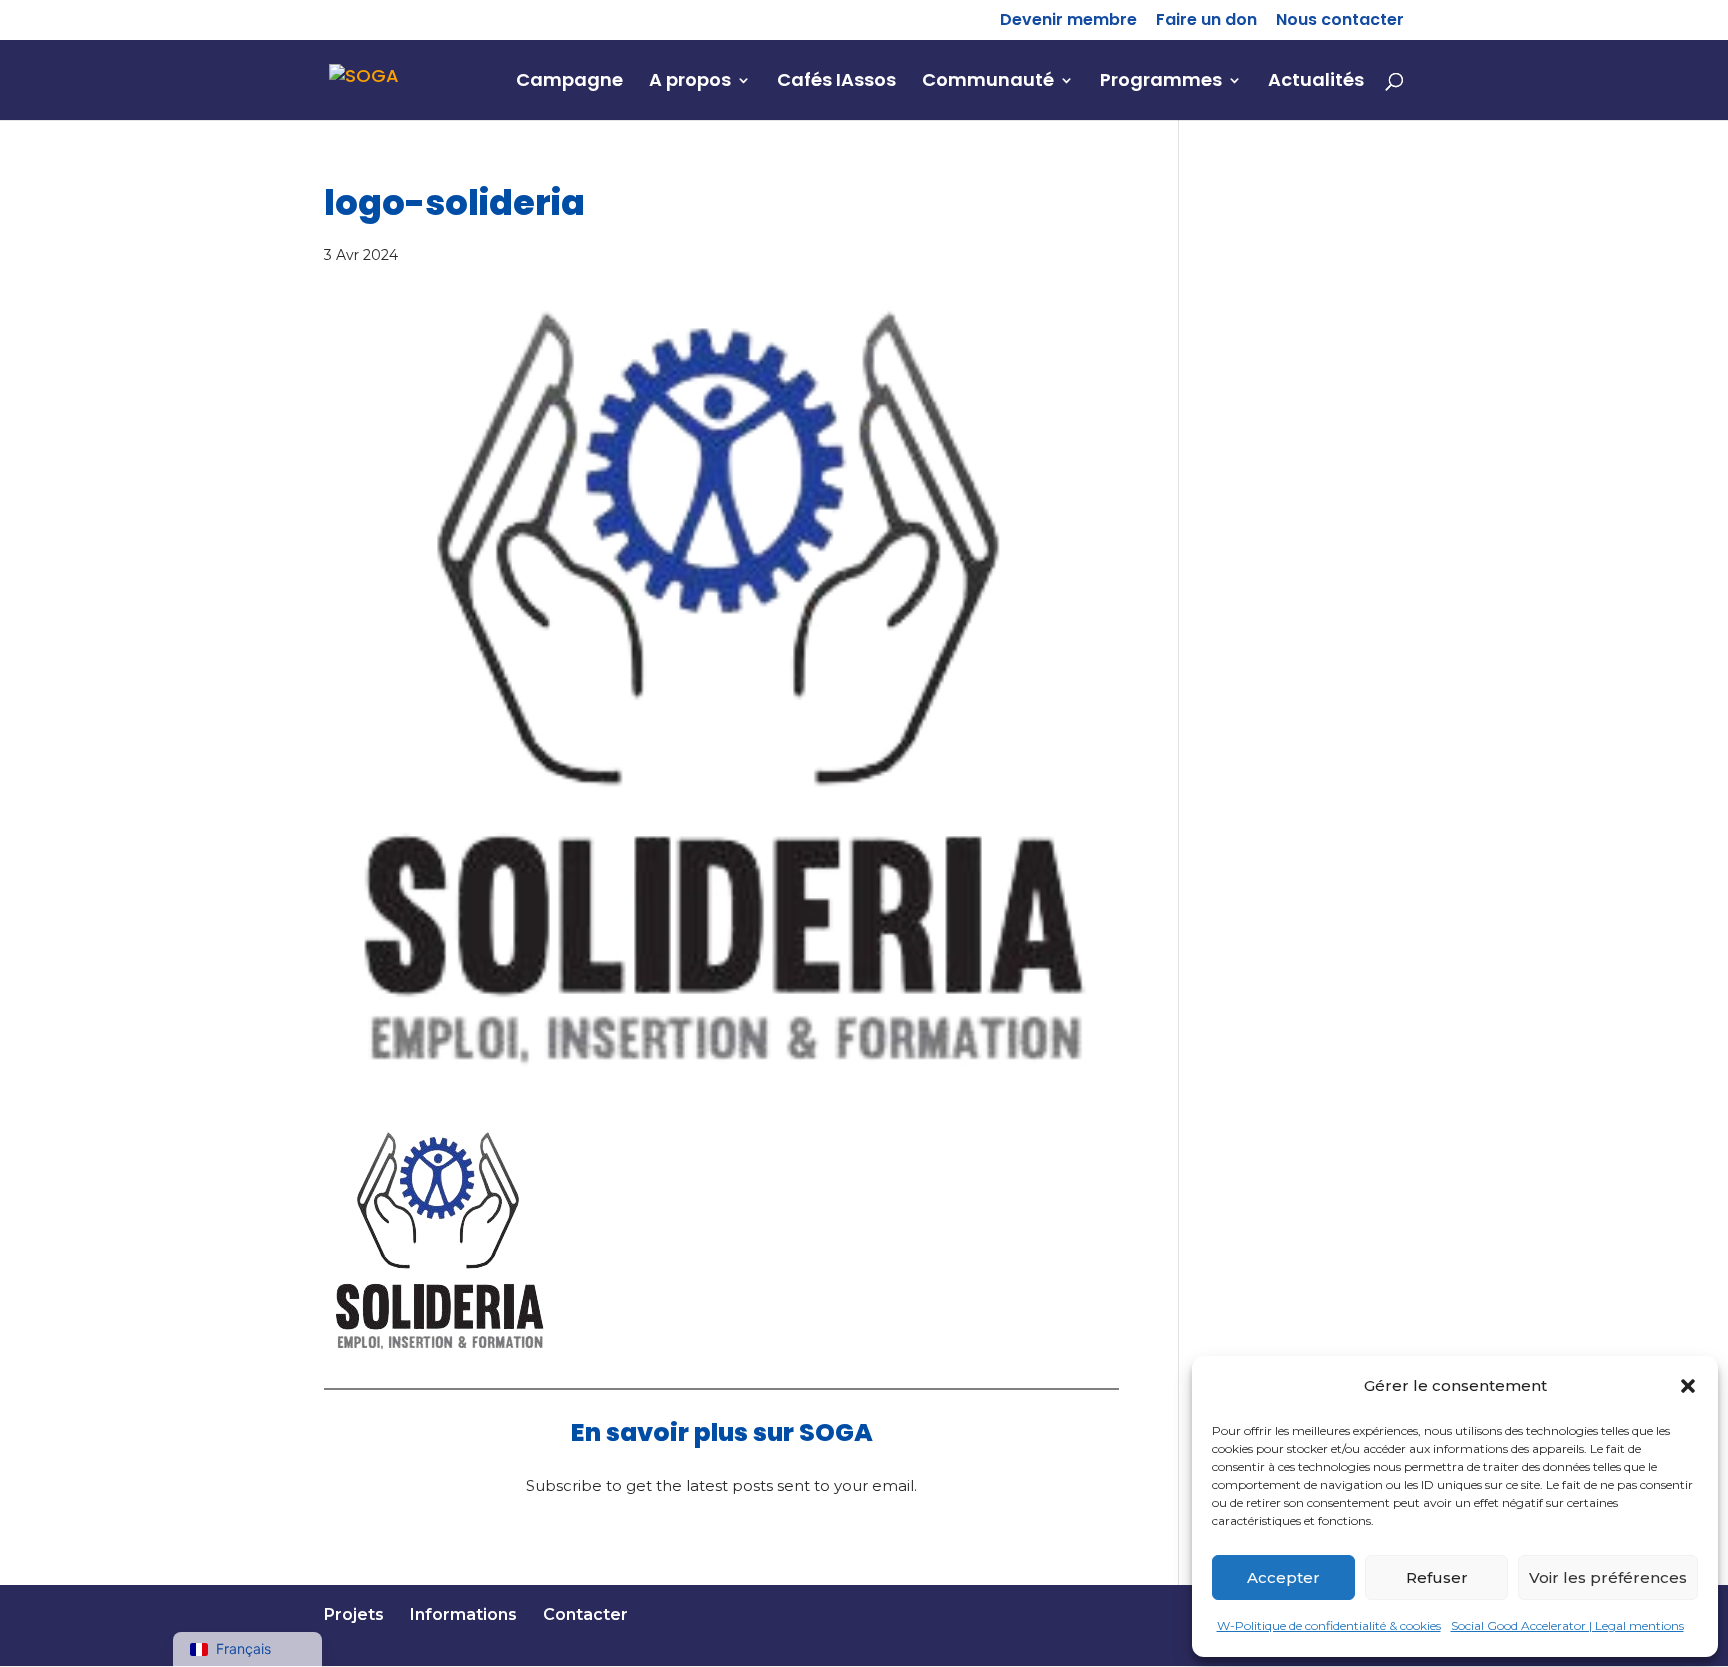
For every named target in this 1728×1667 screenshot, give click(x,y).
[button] (1688, 1386)
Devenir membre (1068, 21)
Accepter (1283, 1576)
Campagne (569, 82)
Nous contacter (1340, 21)
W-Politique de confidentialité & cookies (1329, 1625)
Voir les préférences (1608, 1576)
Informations (463, 1614)
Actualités (1316, 82)
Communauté (988, 82)
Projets (354, 1614)
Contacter (585, 1614)
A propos (690, 82)
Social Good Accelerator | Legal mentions (1567, 1625)
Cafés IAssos (836, 82)
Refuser (1437, 1576)
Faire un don (1206, 21)
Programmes (1161, 82)
